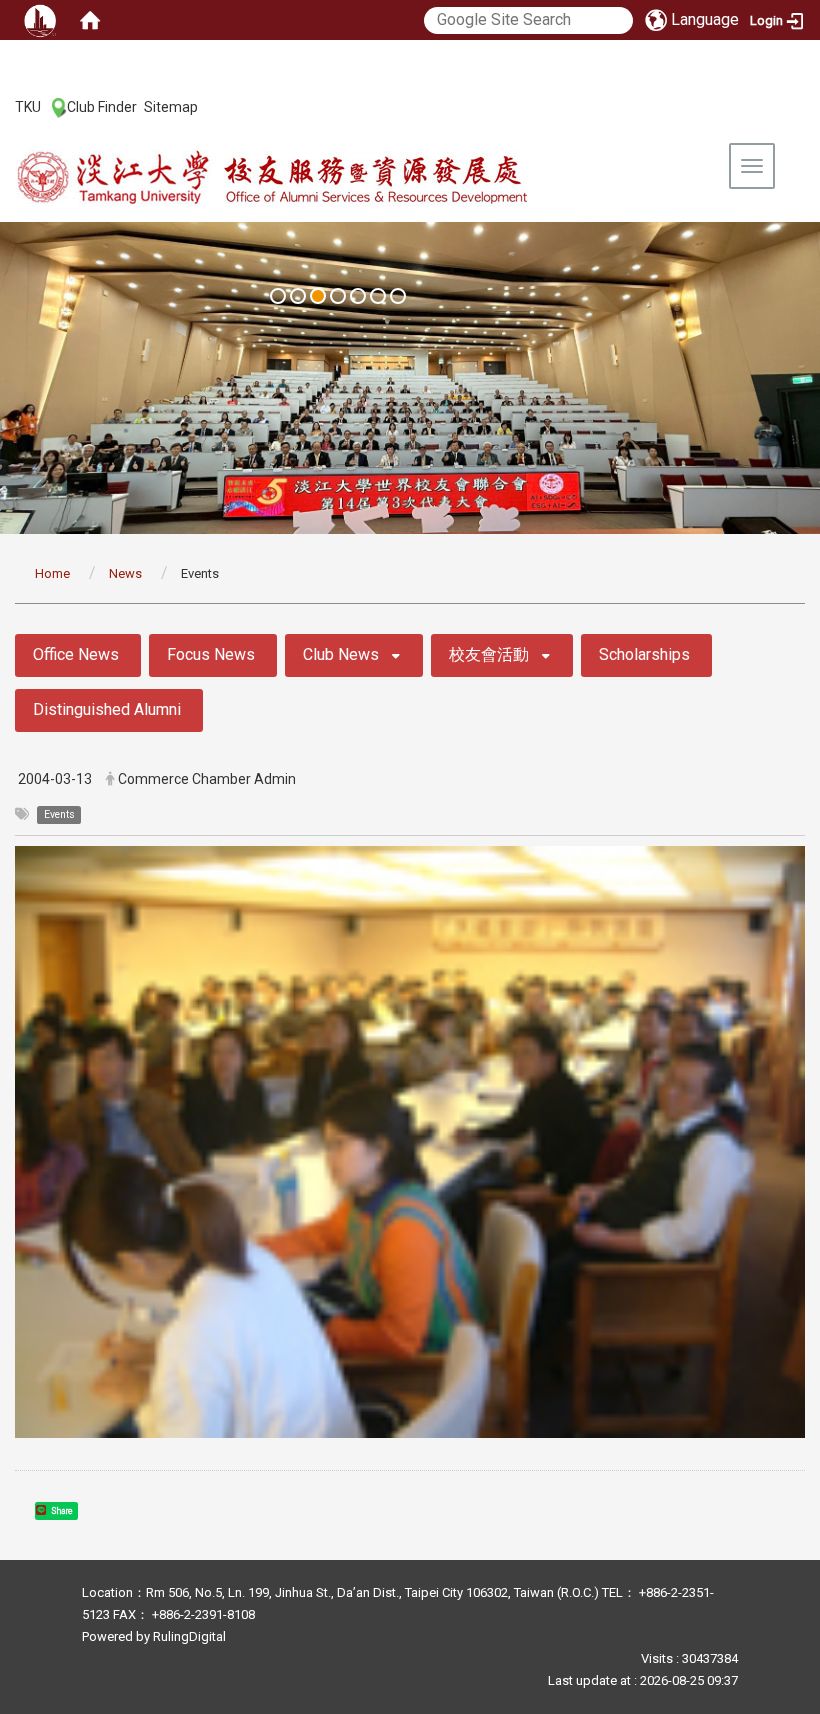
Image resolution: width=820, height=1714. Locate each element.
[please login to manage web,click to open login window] (40, 20)
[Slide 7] (398, 296)
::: (4, 106)
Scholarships (644, 654)
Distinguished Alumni (107, 709)
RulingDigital (189, 1636)
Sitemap (171, 107)
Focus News (211, 654)
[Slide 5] (358, 296)
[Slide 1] (278, 296)
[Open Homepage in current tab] (90, 20)
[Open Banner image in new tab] (410, 378)
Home (52, 573)
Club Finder (102, 107)
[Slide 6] (378, 296)
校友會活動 (489, 654)
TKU (28, 107)
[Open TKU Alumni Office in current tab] (316, 178)
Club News (341, 654)
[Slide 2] (298, 296)
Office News (76, 654)
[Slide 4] (338, 296)
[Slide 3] (318, 296)
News (125, 573)
